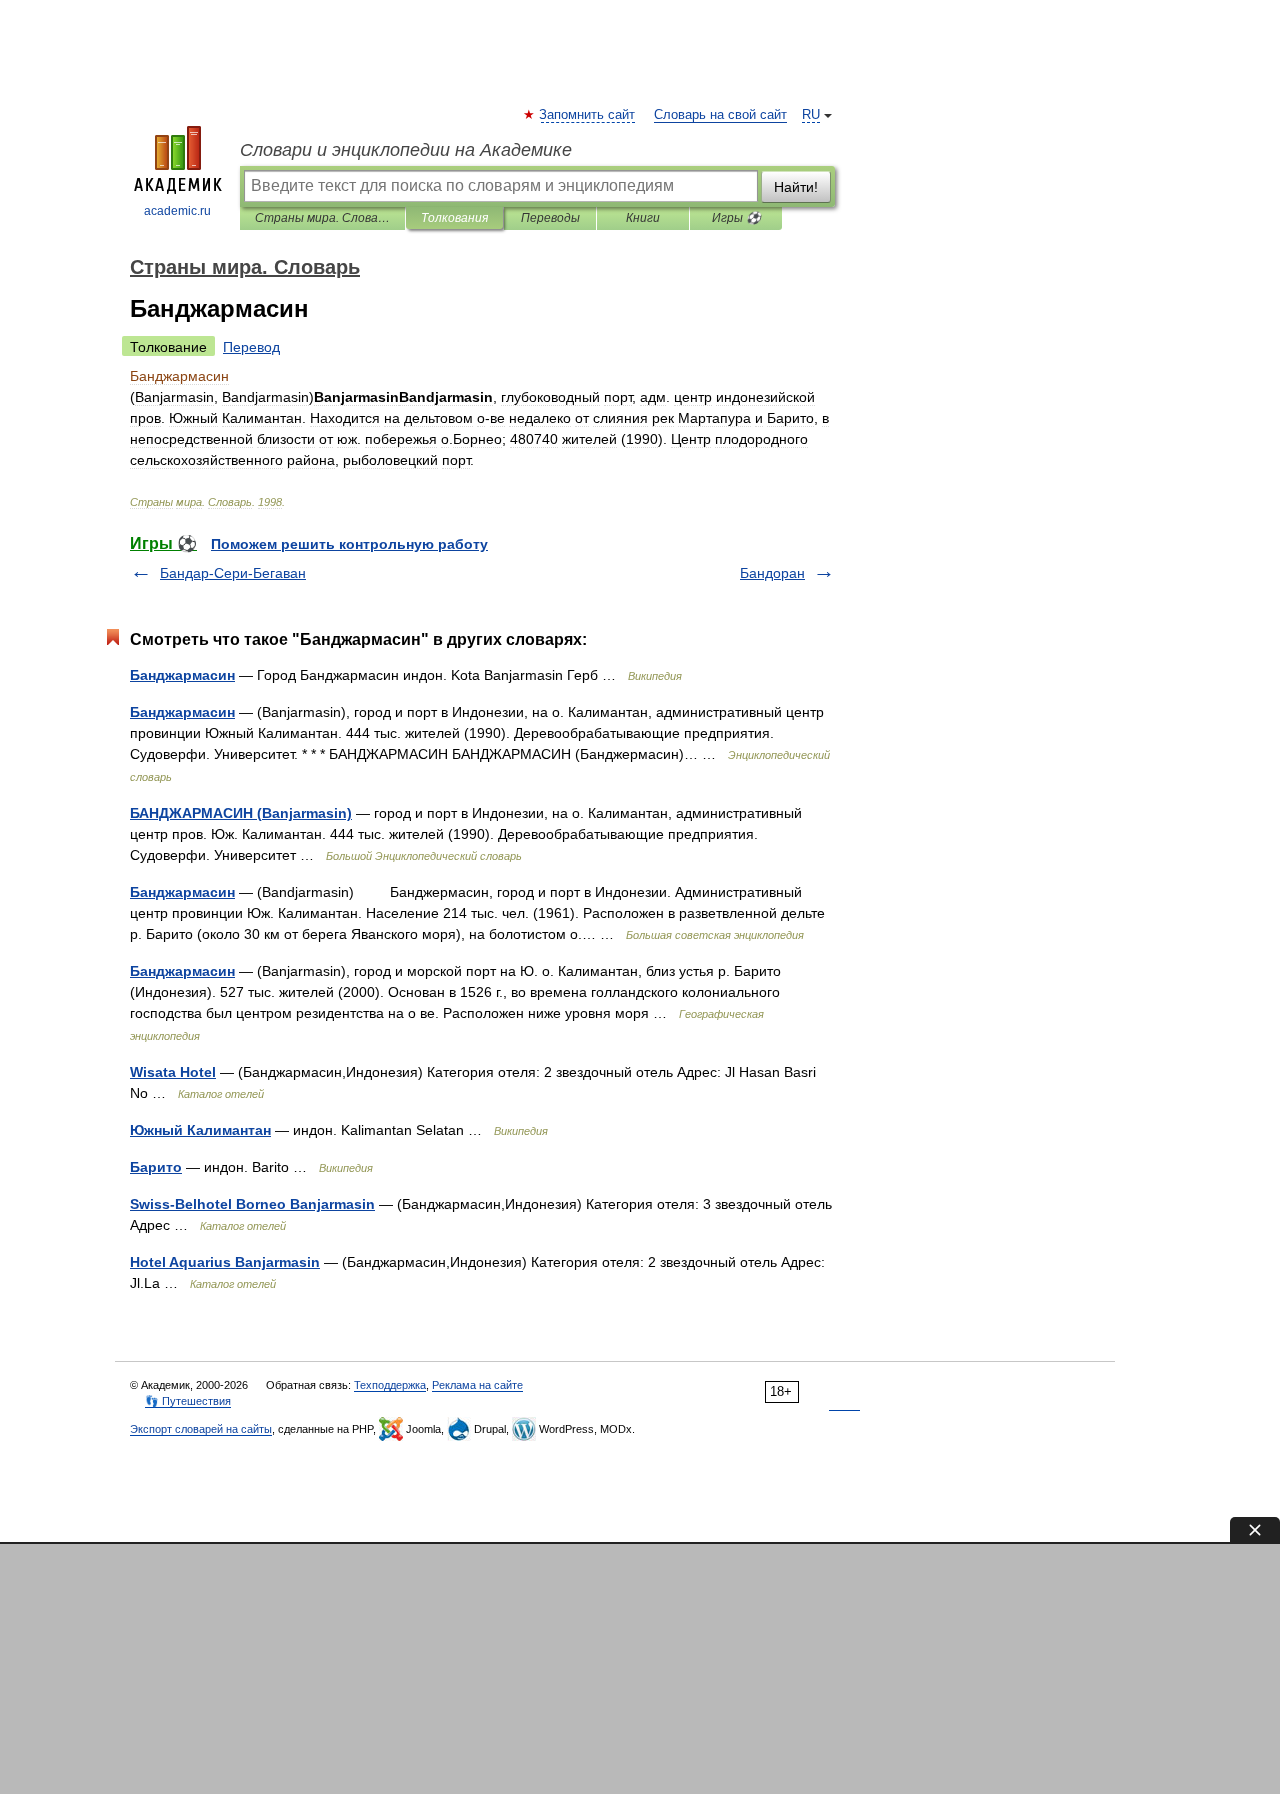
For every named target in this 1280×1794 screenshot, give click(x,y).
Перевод (251, 347)
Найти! (796, 187)
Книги (643, 218)
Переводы (550, 218)
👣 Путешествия (188, 1401)
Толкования (454, 218)
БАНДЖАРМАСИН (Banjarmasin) (241, 813)
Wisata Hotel (173, 1072)
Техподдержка (390, 1385)
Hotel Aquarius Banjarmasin (225, 1262)
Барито (156, 1167)
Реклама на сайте (477, 1385)
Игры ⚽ (736, 218)
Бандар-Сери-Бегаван (233, 573)
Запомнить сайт (588, 115)
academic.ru (177, 211)
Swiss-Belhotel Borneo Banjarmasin (252, 1204)
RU (811, 115)
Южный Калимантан (200, 1130)
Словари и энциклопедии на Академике (406, 150)
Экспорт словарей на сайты (201, 1429)
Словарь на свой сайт (720, 115)
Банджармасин (182, 675)
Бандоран (772, 573)
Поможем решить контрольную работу (349, 544)
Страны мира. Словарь (322, 218)
